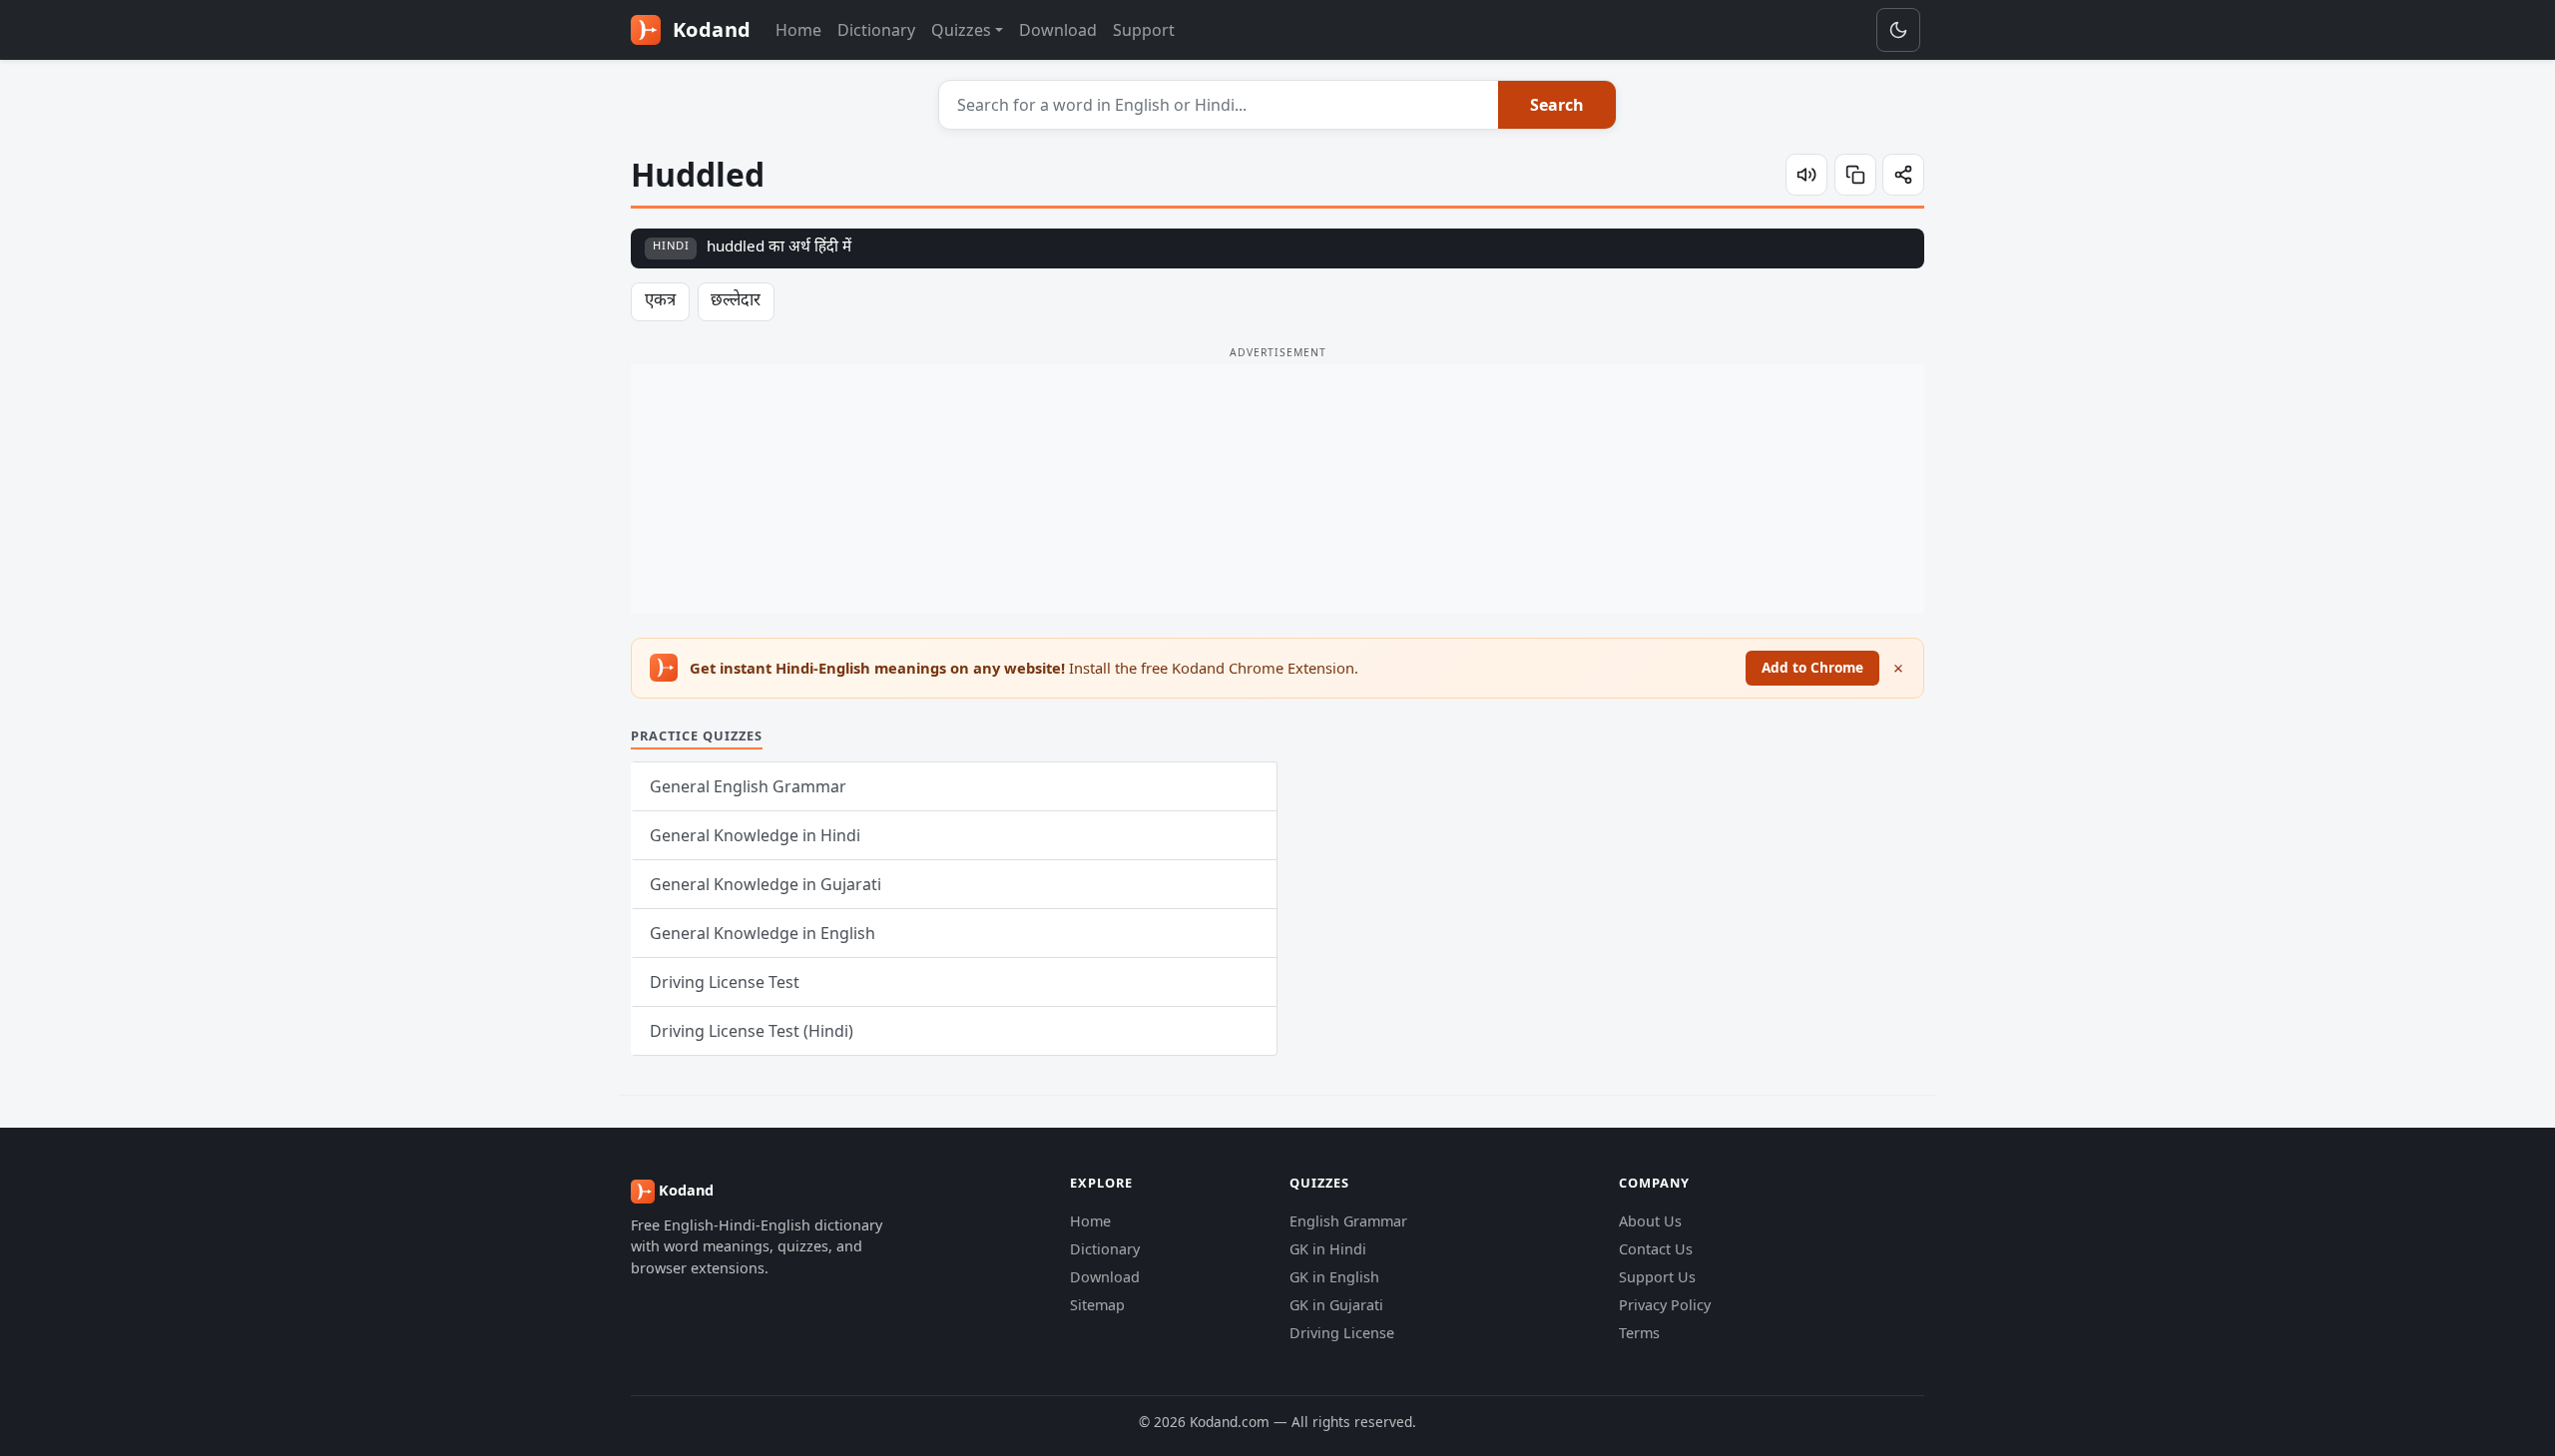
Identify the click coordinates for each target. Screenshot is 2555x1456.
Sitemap (1097, 1305)
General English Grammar (748, 786)
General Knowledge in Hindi (755, 835)
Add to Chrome (1812, 667)
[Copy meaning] (1855, 175)
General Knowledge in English (763, 933)
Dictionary (876, 30)
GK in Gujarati (1336, 1305)
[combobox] (1219, 105)
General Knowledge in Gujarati (766, 884)
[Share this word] (1903, 175)
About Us (1650, 1221)
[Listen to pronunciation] (1806, 175)
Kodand (709, 29)
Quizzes (961, 30)
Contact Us (1656, 1249)
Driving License (1342, 1333)
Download (1058, 30)
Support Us (1657, 1277)
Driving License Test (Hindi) (752, 1031)
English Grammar (1348, 1221)
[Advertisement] (1277, 489)
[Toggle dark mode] (1898, 30)
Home (798, 30)
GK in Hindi (1328, 1249)
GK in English (1334, 1277)
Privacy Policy (1665, 1305)
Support (1144, 30)
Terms (1639, 1333)
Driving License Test (725, 982)
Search (1557, 105)
